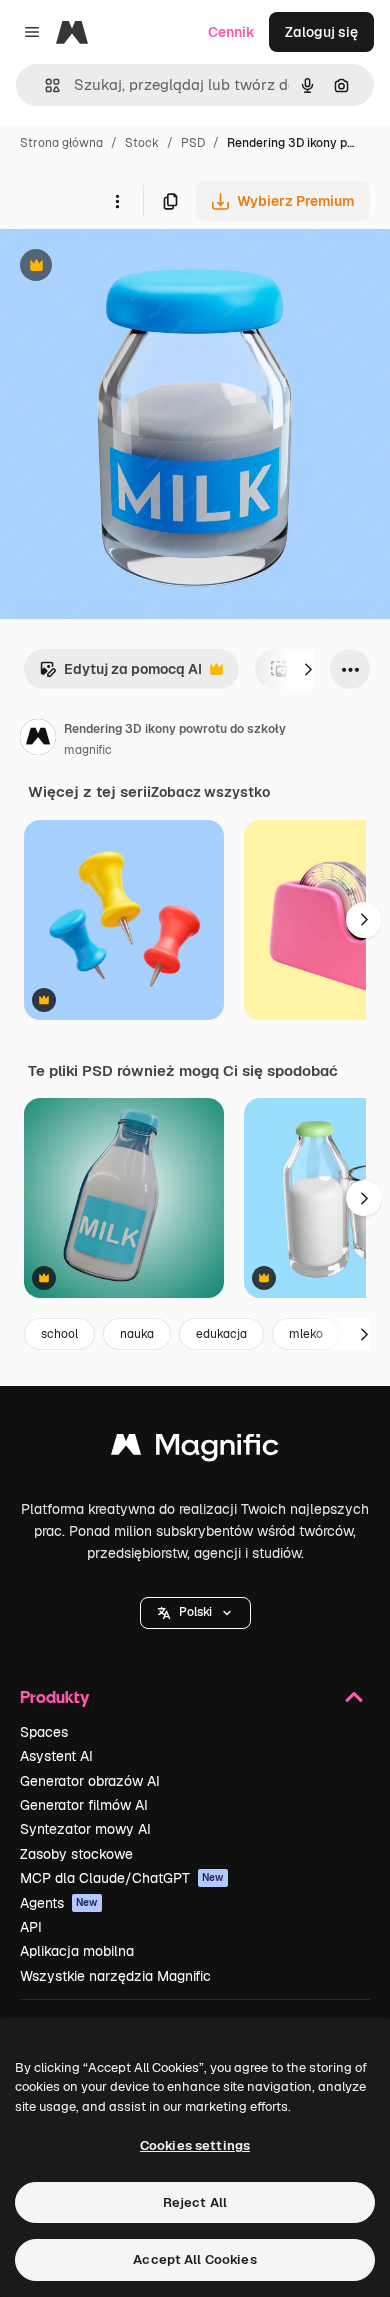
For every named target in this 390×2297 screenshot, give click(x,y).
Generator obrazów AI (90, 1781)
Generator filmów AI (84, 1805)
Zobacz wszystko (210, 792)
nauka (137, 1334)
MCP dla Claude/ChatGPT (122, 1878)
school (59, 1334)
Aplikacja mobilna (77, 1951)
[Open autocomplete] (44, 85)
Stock (142, 143)
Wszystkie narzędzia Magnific (115, 1976)
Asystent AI (56, 1756)
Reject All (195, 2202)
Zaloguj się (321, 32)
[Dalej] (308, 669)
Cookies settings (195, 2145)
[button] (195, 1613)
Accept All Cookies (194, 2259)
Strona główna (61, 143)
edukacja (221, 1334)
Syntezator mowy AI (85, 1829)
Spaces (44, 1732)
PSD (193, 143)
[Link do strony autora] (38, 740)
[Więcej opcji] (117, 201)
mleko (306, 1334)
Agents (59, 1903)
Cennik (231, 32)
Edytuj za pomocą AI (120, 674)
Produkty (54, 1696)
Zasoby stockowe (76, 1854)
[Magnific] (195, 1449)
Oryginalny (138, 267)
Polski (195, 1612)
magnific (88, 750)
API (31, 1927)
